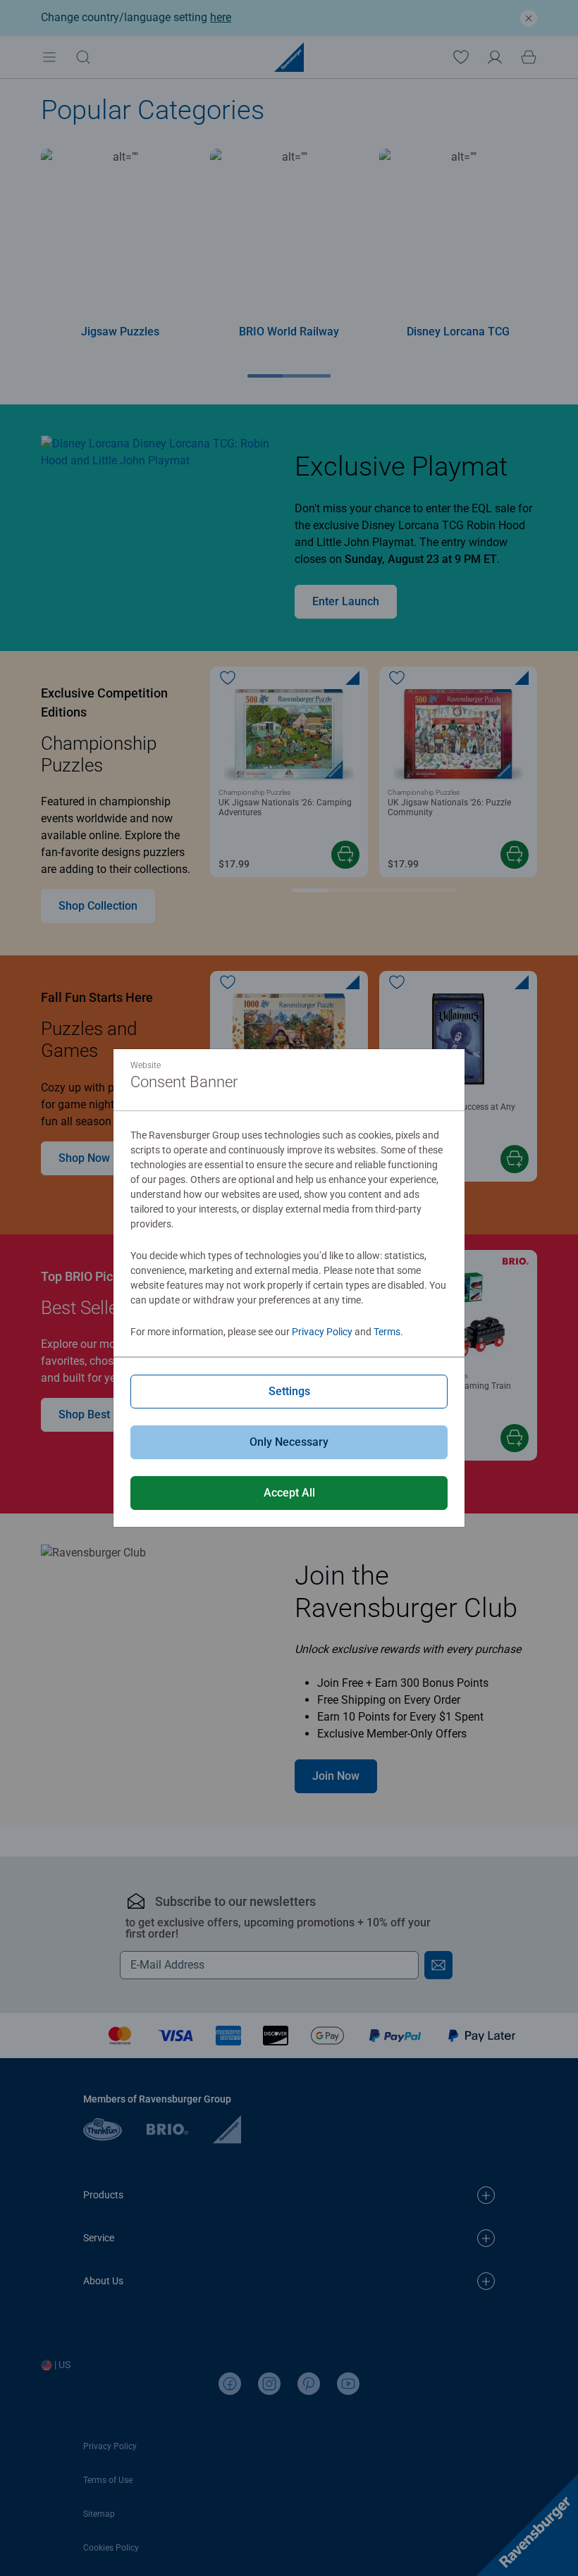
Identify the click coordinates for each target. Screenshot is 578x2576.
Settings (289, 1391)
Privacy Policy (322, 1332)
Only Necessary (289, 1442)
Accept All (289, 1493)
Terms (387, 1332)
